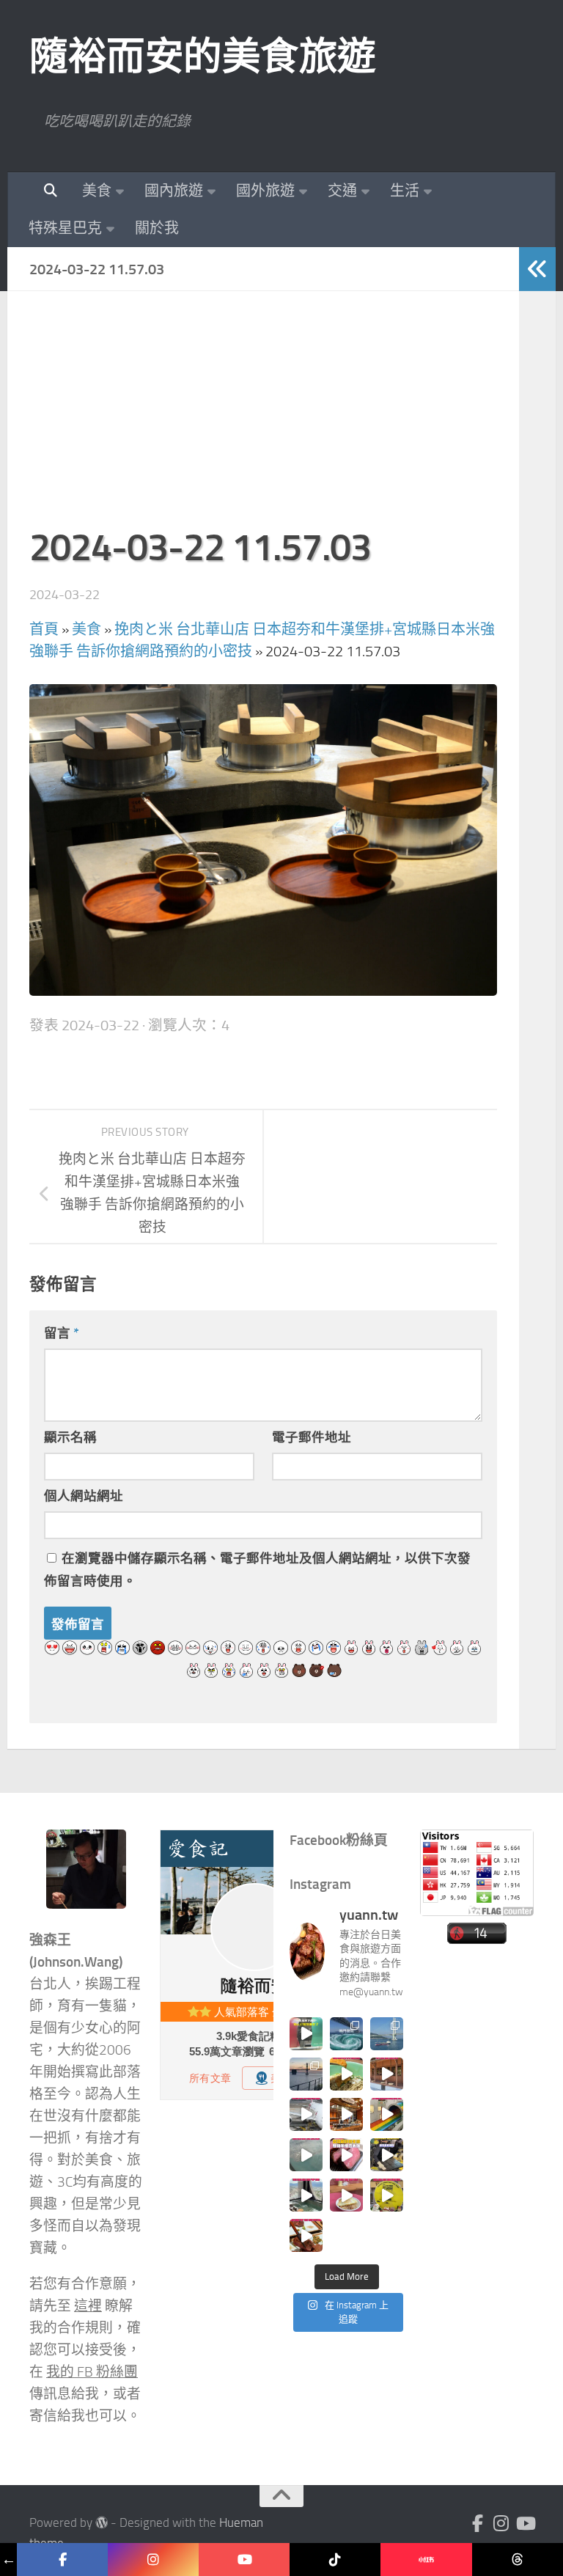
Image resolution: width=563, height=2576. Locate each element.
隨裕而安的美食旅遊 (203, 56)
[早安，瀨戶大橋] (306, 2074)
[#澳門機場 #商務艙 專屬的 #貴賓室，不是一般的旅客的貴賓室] (306, 2155)
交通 (342, 191)
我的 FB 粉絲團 (92, 2372)
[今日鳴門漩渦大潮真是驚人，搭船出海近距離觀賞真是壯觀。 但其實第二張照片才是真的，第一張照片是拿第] (346, 2034)
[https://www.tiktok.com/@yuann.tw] (335, 2560)
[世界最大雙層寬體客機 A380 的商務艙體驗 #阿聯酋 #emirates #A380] (306, 2114)
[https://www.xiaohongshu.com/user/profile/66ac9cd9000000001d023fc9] (426, 2560)
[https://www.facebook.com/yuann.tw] (62, 2560)
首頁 (44, 629)
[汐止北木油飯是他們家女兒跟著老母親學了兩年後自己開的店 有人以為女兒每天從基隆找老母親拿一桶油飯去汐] (387, 2195)
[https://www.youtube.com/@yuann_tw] (244, 2560)
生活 (405, 191)
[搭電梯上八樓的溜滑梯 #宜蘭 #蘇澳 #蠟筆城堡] (387, 2114)
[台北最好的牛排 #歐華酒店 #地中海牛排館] (346, 2155)
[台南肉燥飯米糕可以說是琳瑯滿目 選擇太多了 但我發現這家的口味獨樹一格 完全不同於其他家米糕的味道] (346, 2195)
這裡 (88, 2306)
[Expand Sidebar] (537, 269)
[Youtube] (525, 2523)
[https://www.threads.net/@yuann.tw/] (518, 2560)
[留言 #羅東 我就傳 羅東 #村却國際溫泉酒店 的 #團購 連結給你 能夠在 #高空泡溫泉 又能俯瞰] (306, 2195)
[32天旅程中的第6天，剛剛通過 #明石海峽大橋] (387, 2034)
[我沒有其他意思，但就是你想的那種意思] (306, 2034)
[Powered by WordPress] (102, 2523)
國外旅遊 (265, 191)
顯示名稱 (70, 1437)
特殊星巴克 (65, 228)
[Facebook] (478, 2523)
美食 (97, 191)
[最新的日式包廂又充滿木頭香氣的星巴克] (387, 2074)
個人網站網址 (84, 1496)
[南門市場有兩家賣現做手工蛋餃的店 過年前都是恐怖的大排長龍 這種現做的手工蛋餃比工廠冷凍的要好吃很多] (387, 2155)
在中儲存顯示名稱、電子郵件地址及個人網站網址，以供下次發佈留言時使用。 (257, 1570)
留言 (62, 1333)
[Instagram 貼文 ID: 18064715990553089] (306, 2235)
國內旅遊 (174, 191)
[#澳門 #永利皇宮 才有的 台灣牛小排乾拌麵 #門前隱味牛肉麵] (346, 2114)
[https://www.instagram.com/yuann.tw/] (153, 2560)
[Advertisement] (263, 416)
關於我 (157, 228)
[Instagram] (501, 2523)
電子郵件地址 (312, 1437)
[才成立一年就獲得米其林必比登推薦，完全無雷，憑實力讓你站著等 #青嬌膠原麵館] (346, 2074)
